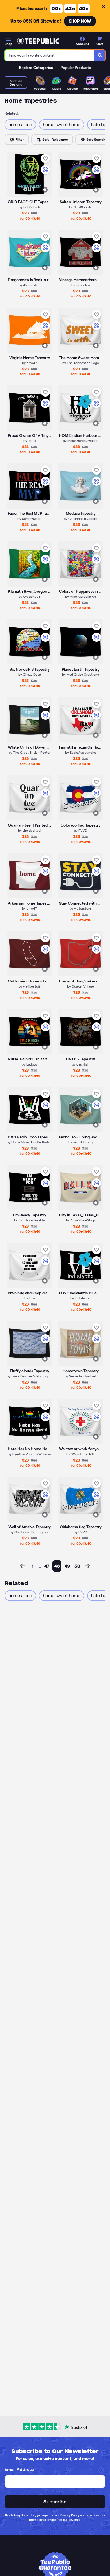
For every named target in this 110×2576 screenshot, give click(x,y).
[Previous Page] (23, 1566)
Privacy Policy (70, 2515)
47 (47, 1566)
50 (77, 1566)
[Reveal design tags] (45, 190)
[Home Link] (38, 41)
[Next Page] (87, 1566)
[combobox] (49, 55)
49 (67, 1566)
